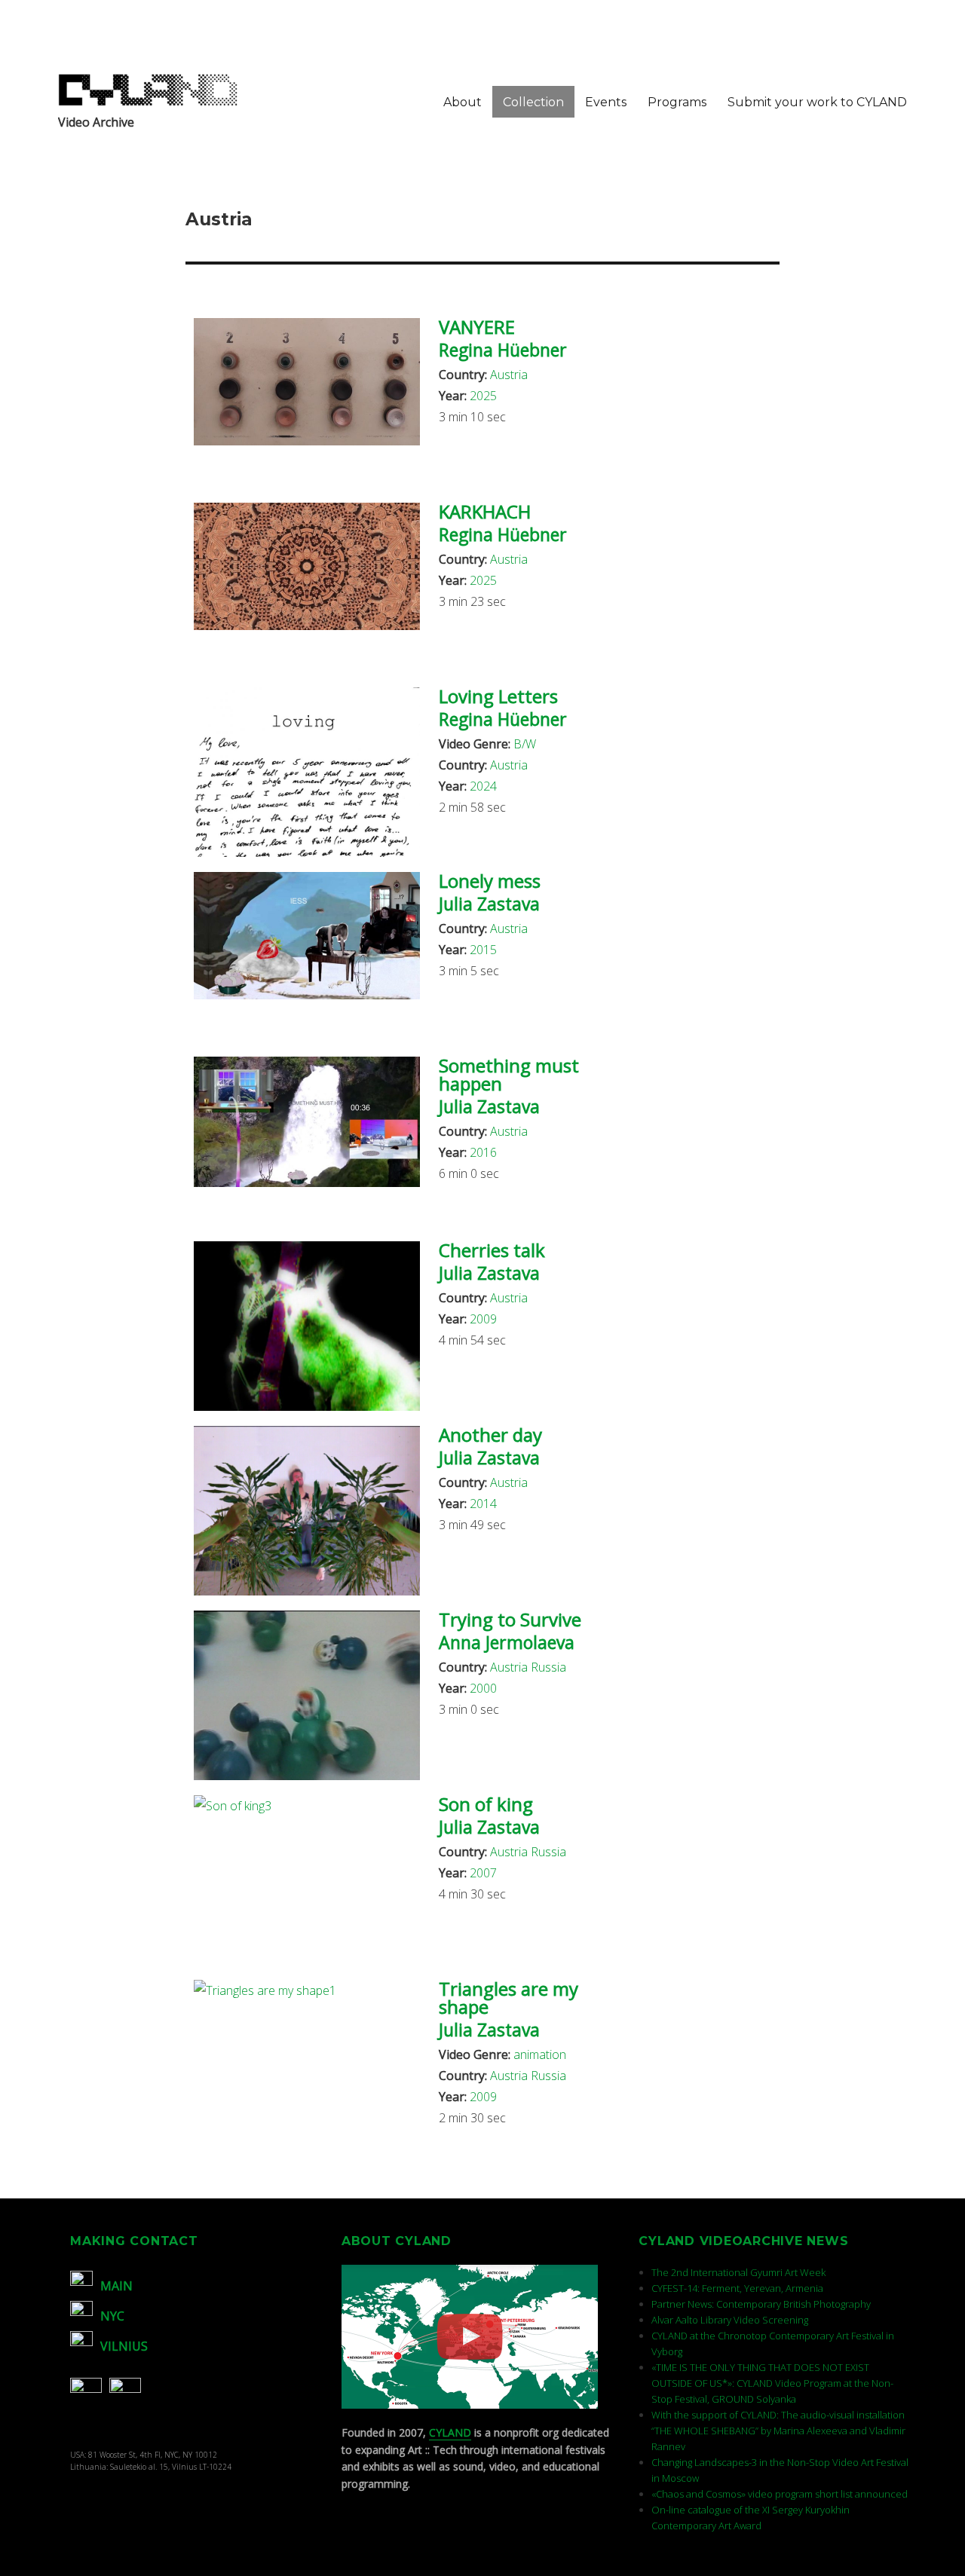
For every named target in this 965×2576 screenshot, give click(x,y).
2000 (483, 1688)
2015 (483, 950)
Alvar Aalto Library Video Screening (730, 2320)
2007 (483, 1873)
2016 (483, 1152)
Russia (548, 1667)
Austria (509, 375)
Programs (677, 102)
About (463, 102)
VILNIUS (124, 2346)
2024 (483, 786)
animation (540, 2054)
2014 (483, 1504)
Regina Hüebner (503, 350)
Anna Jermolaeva (507, 1642)
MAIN (116, 2286)
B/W (525, 744)
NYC (112, 2316)
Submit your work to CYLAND (817, 102)
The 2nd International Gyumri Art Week (738, 2272)
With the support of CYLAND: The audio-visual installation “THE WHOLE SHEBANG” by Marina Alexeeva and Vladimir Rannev (778, 2431)
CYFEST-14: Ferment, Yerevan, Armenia (737, 2288)
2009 (483, 1319)
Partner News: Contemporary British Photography (761, 2304)
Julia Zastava (489, 904)
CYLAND (450, 2432)
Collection (533, 102)
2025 (483, 396)
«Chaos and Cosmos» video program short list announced (780, 2494)
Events (606, 102)
